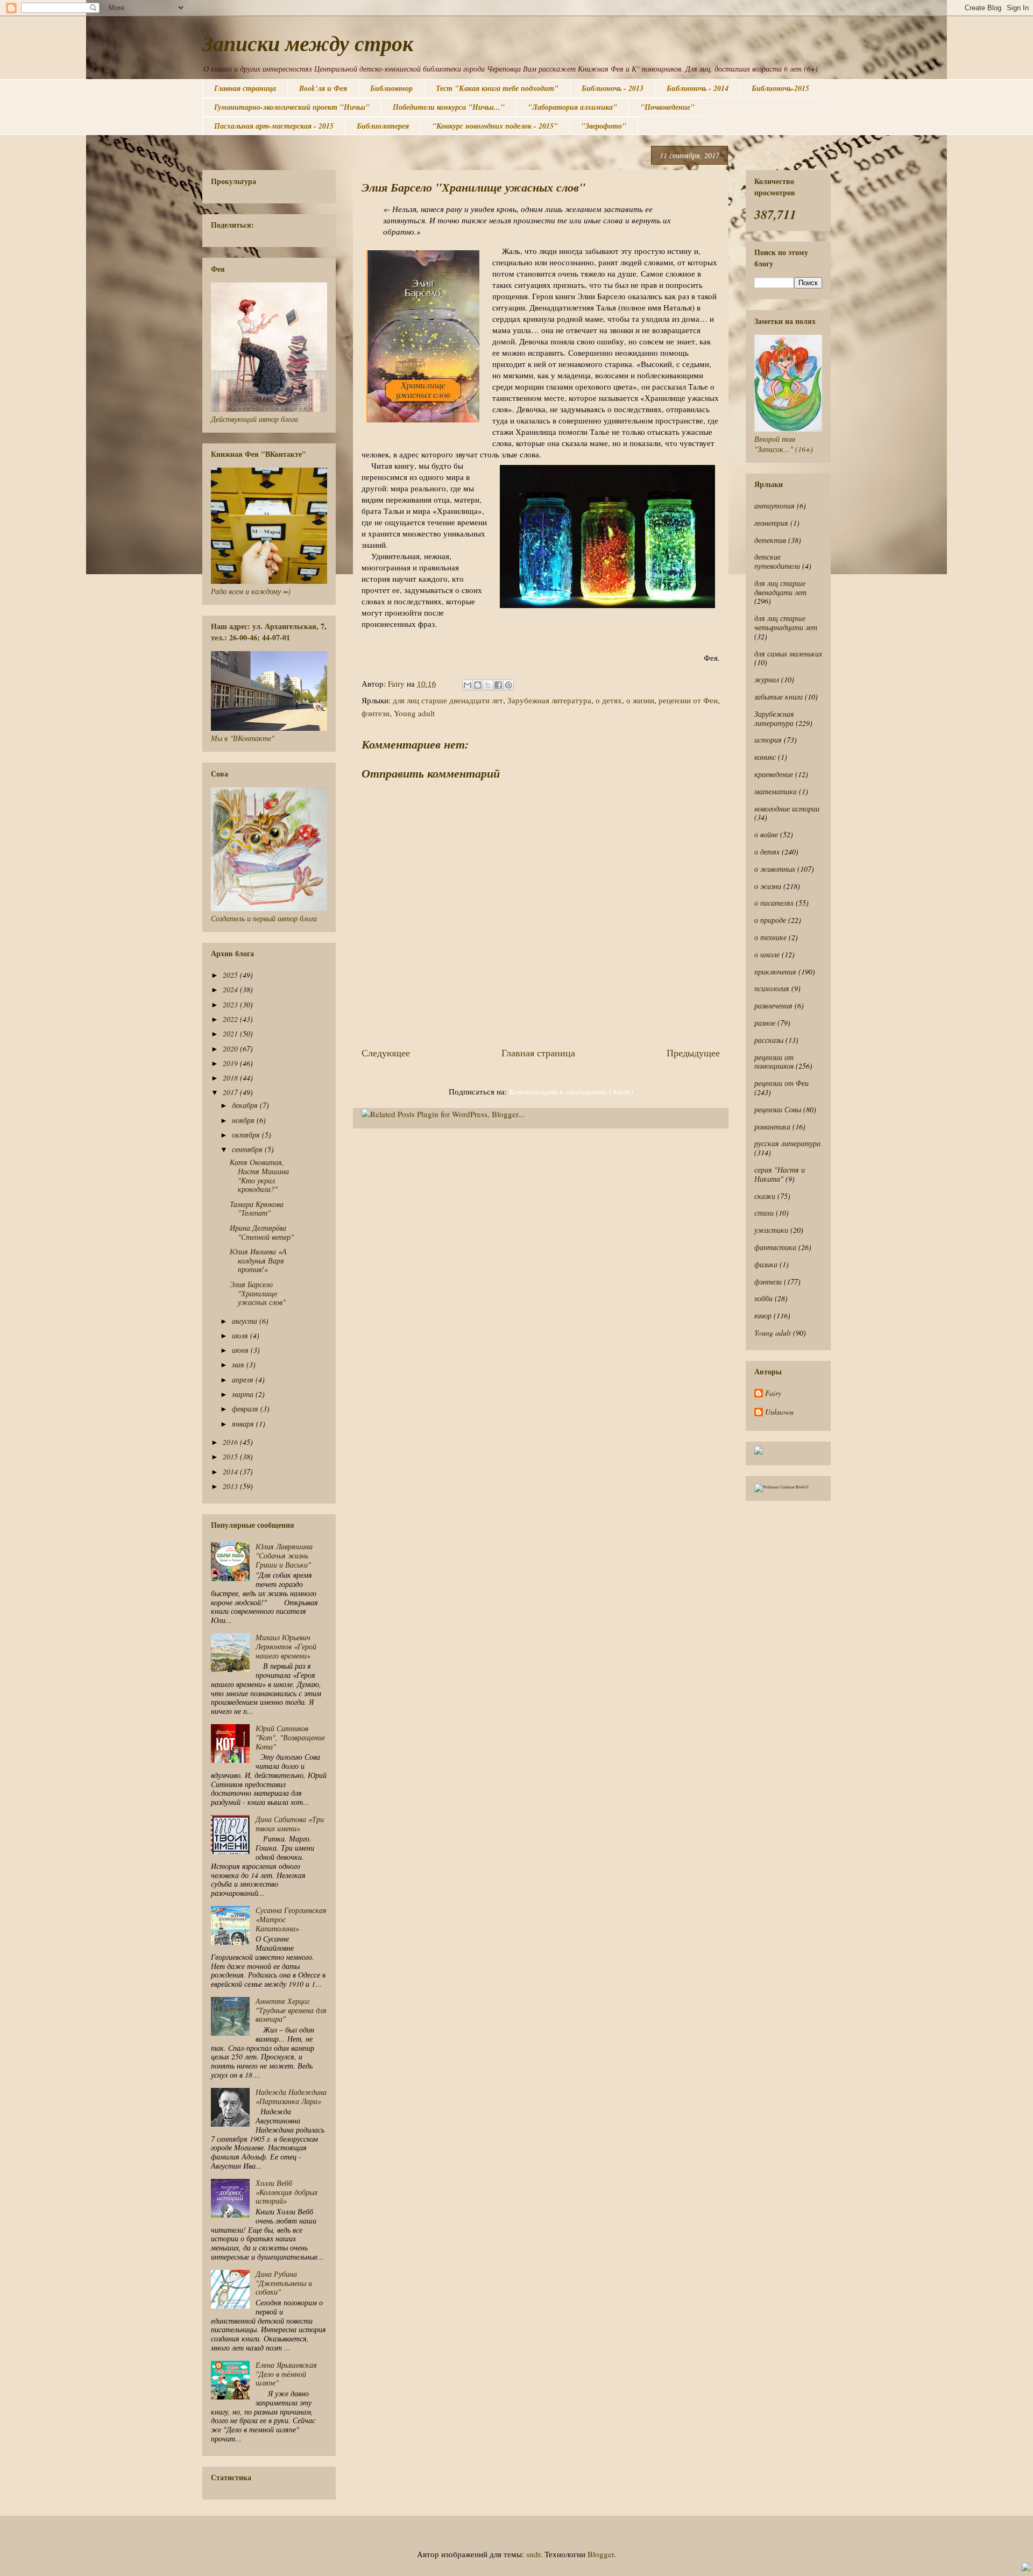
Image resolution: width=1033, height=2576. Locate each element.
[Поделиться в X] (488, 685)
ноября (244, 1120)
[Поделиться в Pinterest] (508, 685)
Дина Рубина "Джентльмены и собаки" (284, 2283)
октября (247, 1135)
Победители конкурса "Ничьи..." (449, 107)
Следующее (386, 1053)
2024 (231, 989)
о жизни (640, 700)
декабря (246, 1105)
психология (772, 988)
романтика (772, 1127)
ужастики (771, 1230)
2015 (231, 1456)
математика (776, 791)
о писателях (774, 903)
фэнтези (376, 713)
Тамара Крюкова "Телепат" (257, 1209)
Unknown (779, 1412)
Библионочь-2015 (780, 88)
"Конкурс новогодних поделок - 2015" (495, 126)
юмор (763, 1315)
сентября (248, 1149)
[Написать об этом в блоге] (478, 685)
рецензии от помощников (774, 1062)
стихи (764, 1213)
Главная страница (245, 88)
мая (239, 1364)
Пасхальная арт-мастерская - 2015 (274, 126)
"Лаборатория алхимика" (572, 107)
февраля (246, 1409)
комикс (765, 757)
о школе (767, 954)
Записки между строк (308, 43)
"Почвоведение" (667, 107)
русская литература (787, 1143)
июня (241, 1350)
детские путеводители (777, 561)
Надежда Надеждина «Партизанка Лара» (291, 2097)
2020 (231, 1049)
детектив (770, 540)
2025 (231, 975)
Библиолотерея (383, 126)
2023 (231, 1004)
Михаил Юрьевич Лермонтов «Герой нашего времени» (286, 1646)
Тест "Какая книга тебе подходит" (497, 88)
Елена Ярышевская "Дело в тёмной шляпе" (286, 2374)
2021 (231, 1033)
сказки (765, 1196)
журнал (767, 679)
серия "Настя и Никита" (780, 1174)
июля (241, 1335)
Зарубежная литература (549, 700)
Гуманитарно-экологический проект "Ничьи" (292, 107)
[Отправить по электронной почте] (468, 685)
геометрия (771, 523)
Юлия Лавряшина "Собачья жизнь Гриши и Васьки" (284, 1555)
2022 (231, 1019)
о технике (770, 937)
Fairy (773, 1393)
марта (244, 1394)
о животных (775, 869)
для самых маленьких (788, 654)
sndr (533, 2554)
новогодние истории (787, 809)
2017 (231, 1092)
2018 (231, 1078)
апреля (244, 1379)
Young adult (414, 713)
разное (765, 1023)
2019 (231, 1063)
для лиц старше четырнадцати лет (786, 623)
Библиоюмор (391, 88)
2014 (231, 1472)
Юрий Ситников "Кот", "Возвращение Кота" (290, 1737)
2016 (231, 1442)
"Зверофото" (604, 126)
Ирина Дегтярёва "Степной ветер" (262, 1232)
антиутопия (774, 506)
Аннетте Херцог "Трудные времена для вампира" (291, 2010)
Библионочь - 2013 (613, 88)
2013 (231, 1486)
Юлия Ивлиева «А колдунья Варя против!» (258, 1261)
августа (246, 1321)
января (244, 1424)
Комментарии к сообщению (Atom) (571, 1091)
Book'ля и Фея (323, 88)
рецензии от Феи (688, 700)
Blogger (601, 2554)
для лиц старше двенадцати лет (448, 700)
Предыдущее (693, 1053)
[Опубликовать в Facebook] (498, 685)
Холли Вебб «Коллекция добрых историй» (286, 2192)
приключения (775, 972)
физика (766, 1264)
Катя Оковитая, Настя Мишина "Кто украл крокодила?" (259, 1176)
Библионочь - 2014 (698, 88)
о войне (766, 834)
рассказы (769, 1040)
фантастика (775, 1247)
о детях (609, 700)
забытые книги (779, 697)
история (768, 740)
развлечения (773, 1005)
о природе (770, 920)
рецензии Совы (778, 1109)
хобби (763, 1298)
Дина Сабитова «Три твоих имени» (290, 1824)
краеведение (774, 774)
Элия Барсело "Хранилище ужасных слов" (258, 1293)
